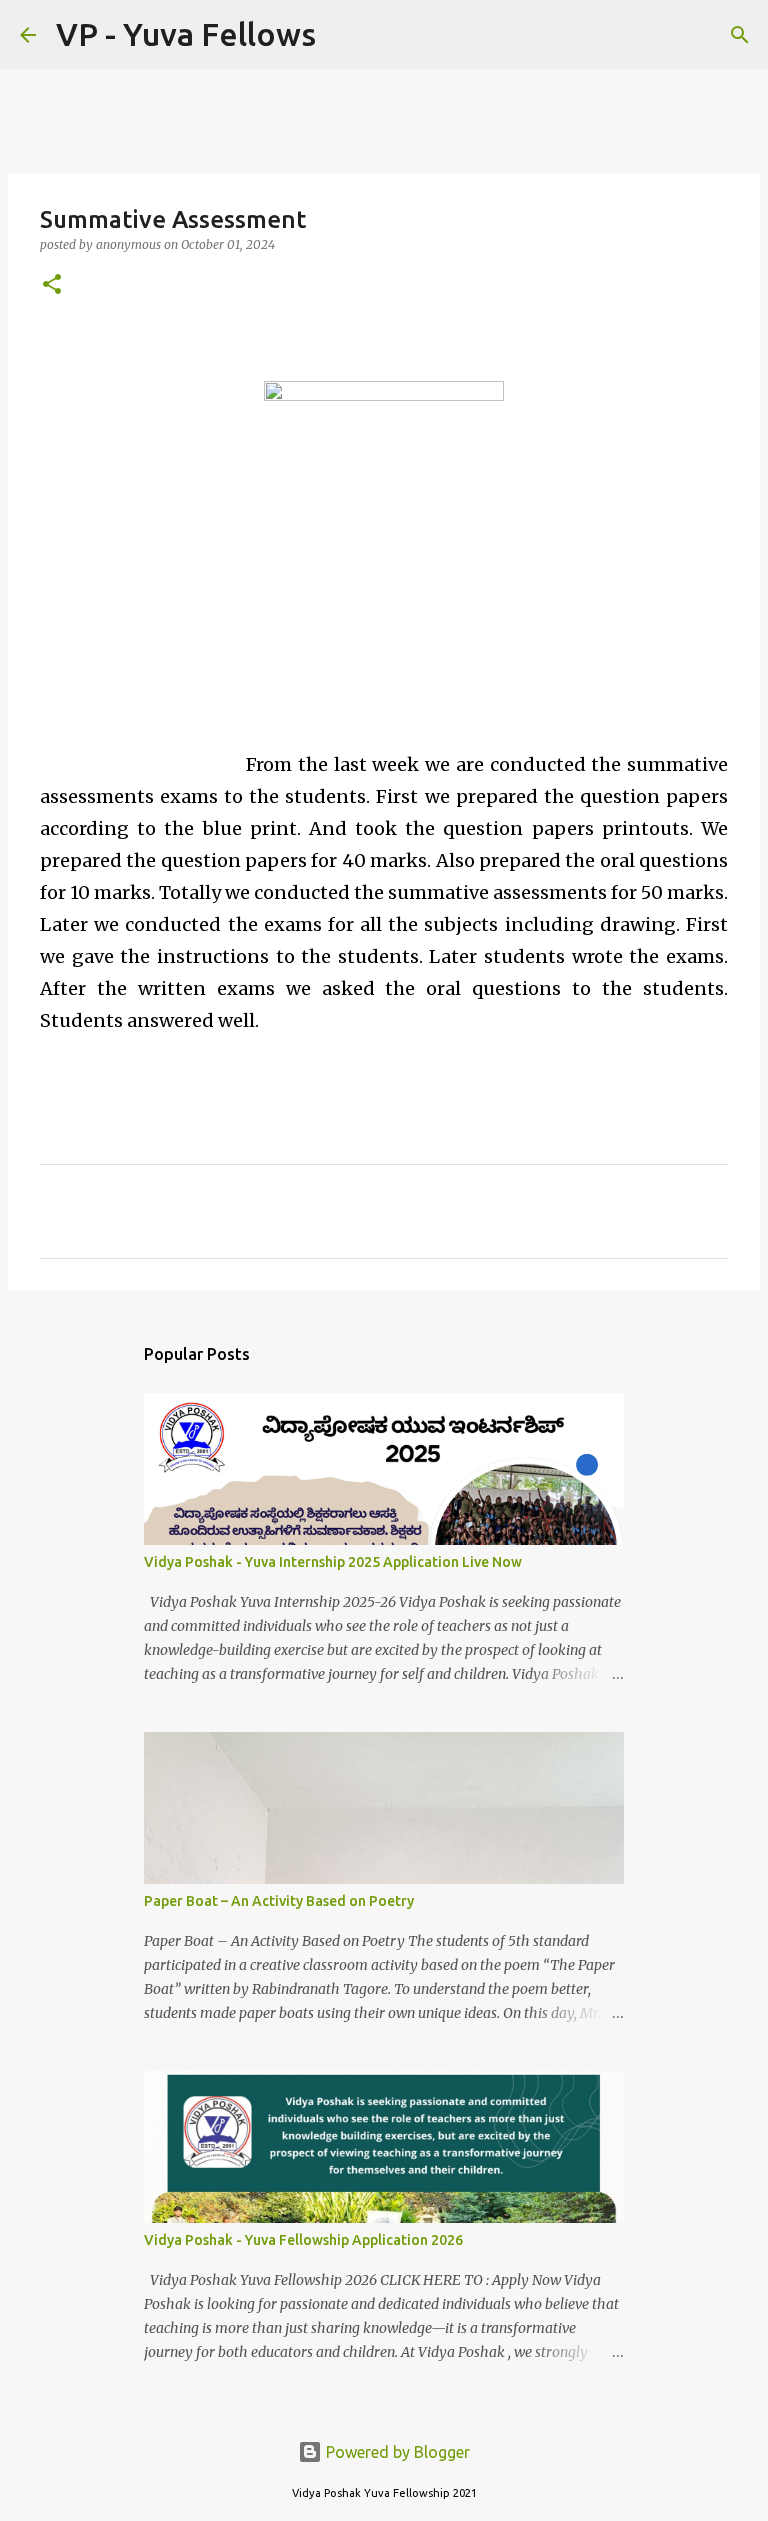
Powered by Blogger (396, 2452)
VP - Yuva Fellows (186, 34)
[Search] (344, 35)
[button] (52, 285)
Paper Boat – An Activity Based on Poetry (279, 1901)
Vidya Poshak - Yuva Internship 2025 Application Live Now (333, 1562)
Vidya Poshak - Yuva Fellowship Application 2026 (303, 2240)
